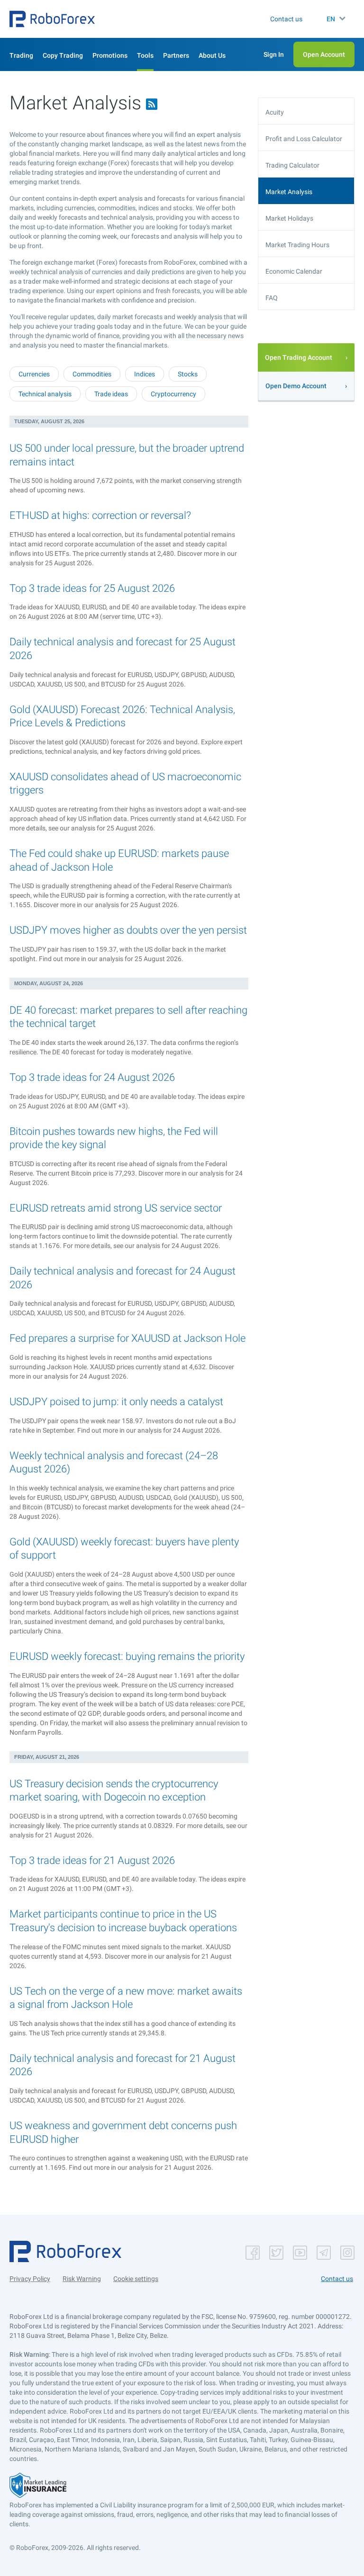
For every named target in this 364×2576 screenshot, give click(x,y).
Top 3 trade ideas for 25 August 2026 (92, 588)
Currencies (34, 374)
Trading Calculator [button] (292, 165)
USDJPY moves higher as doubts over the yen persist (128, 930)
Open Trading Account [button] (299, 357)
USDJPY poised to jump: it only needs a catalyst (116, 1402)
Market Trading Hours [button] (297, 245)
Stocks (188, 374)
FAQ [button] (272, 298)
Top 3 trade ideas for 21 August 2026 (92, 1860)
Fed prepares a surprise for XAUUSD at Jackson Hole (127, 1338)
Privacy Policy (30, 2279)
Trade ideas (111, 394)
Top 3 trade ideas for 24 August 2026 (92, 1077)
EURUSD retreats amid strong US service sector (116, 1208)
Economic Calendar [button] (294, 271)
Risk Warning (82, 2279)
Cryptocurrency (173, 394)
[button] (52, 19)
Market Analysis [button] (289, 192)
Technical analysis (45, 394)
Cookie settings (136, 2279)
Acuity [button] (275, 112)
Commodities (92, 374)
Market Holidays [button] (289, 218)
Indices (145, 374)
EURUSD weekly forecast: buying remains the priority (127, 1656)
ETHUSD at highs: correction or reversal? (100, 515)
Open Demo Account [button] (296, 386)
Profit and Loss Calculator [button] (304, 139)
